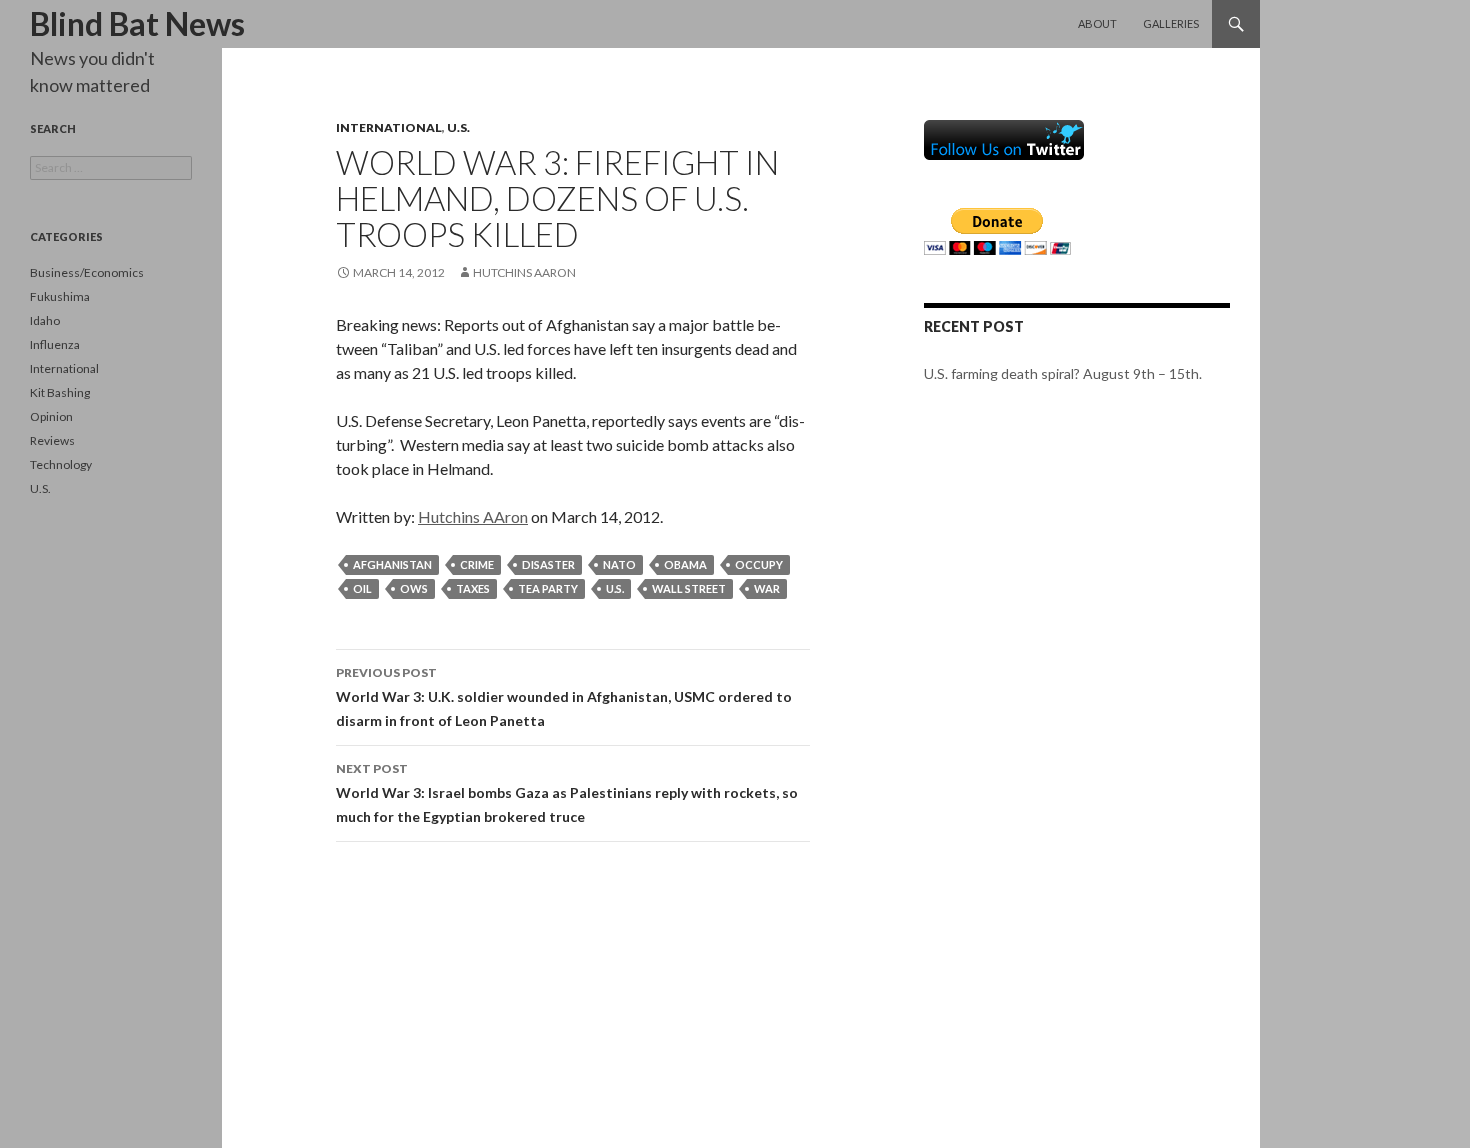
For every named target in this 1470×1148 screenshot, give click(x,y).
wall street (689, 588)
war (767, 588)
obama (685, 564)
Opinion (51, 416)
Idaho (45, 320)
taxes (473, 588)
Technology (61, 464)
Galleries (1171, 23)
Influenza (55, 344)
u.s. (615, 588)
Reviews (52, 440)
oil (362, 588)
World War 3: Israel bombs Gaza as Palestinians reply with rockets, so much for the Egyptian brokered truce (567, 793)
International (389, 127)
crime (477, 564)
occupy (759, 564)
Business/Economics (87, 272)
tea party (548, 588)
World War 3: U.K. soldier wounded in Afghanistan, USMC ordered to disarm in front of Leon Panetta (564, 697)
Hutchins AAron (524, 272)
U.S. (458, 127)
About (1097, 23)
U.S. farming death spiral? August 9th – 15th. (1063, 373)
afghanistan (392, 564)
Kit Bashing (60, 392)
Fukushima (60, 296)
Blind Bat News (137, 23)
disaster (548, 564)
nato (619, 564)
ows (414, 588)
